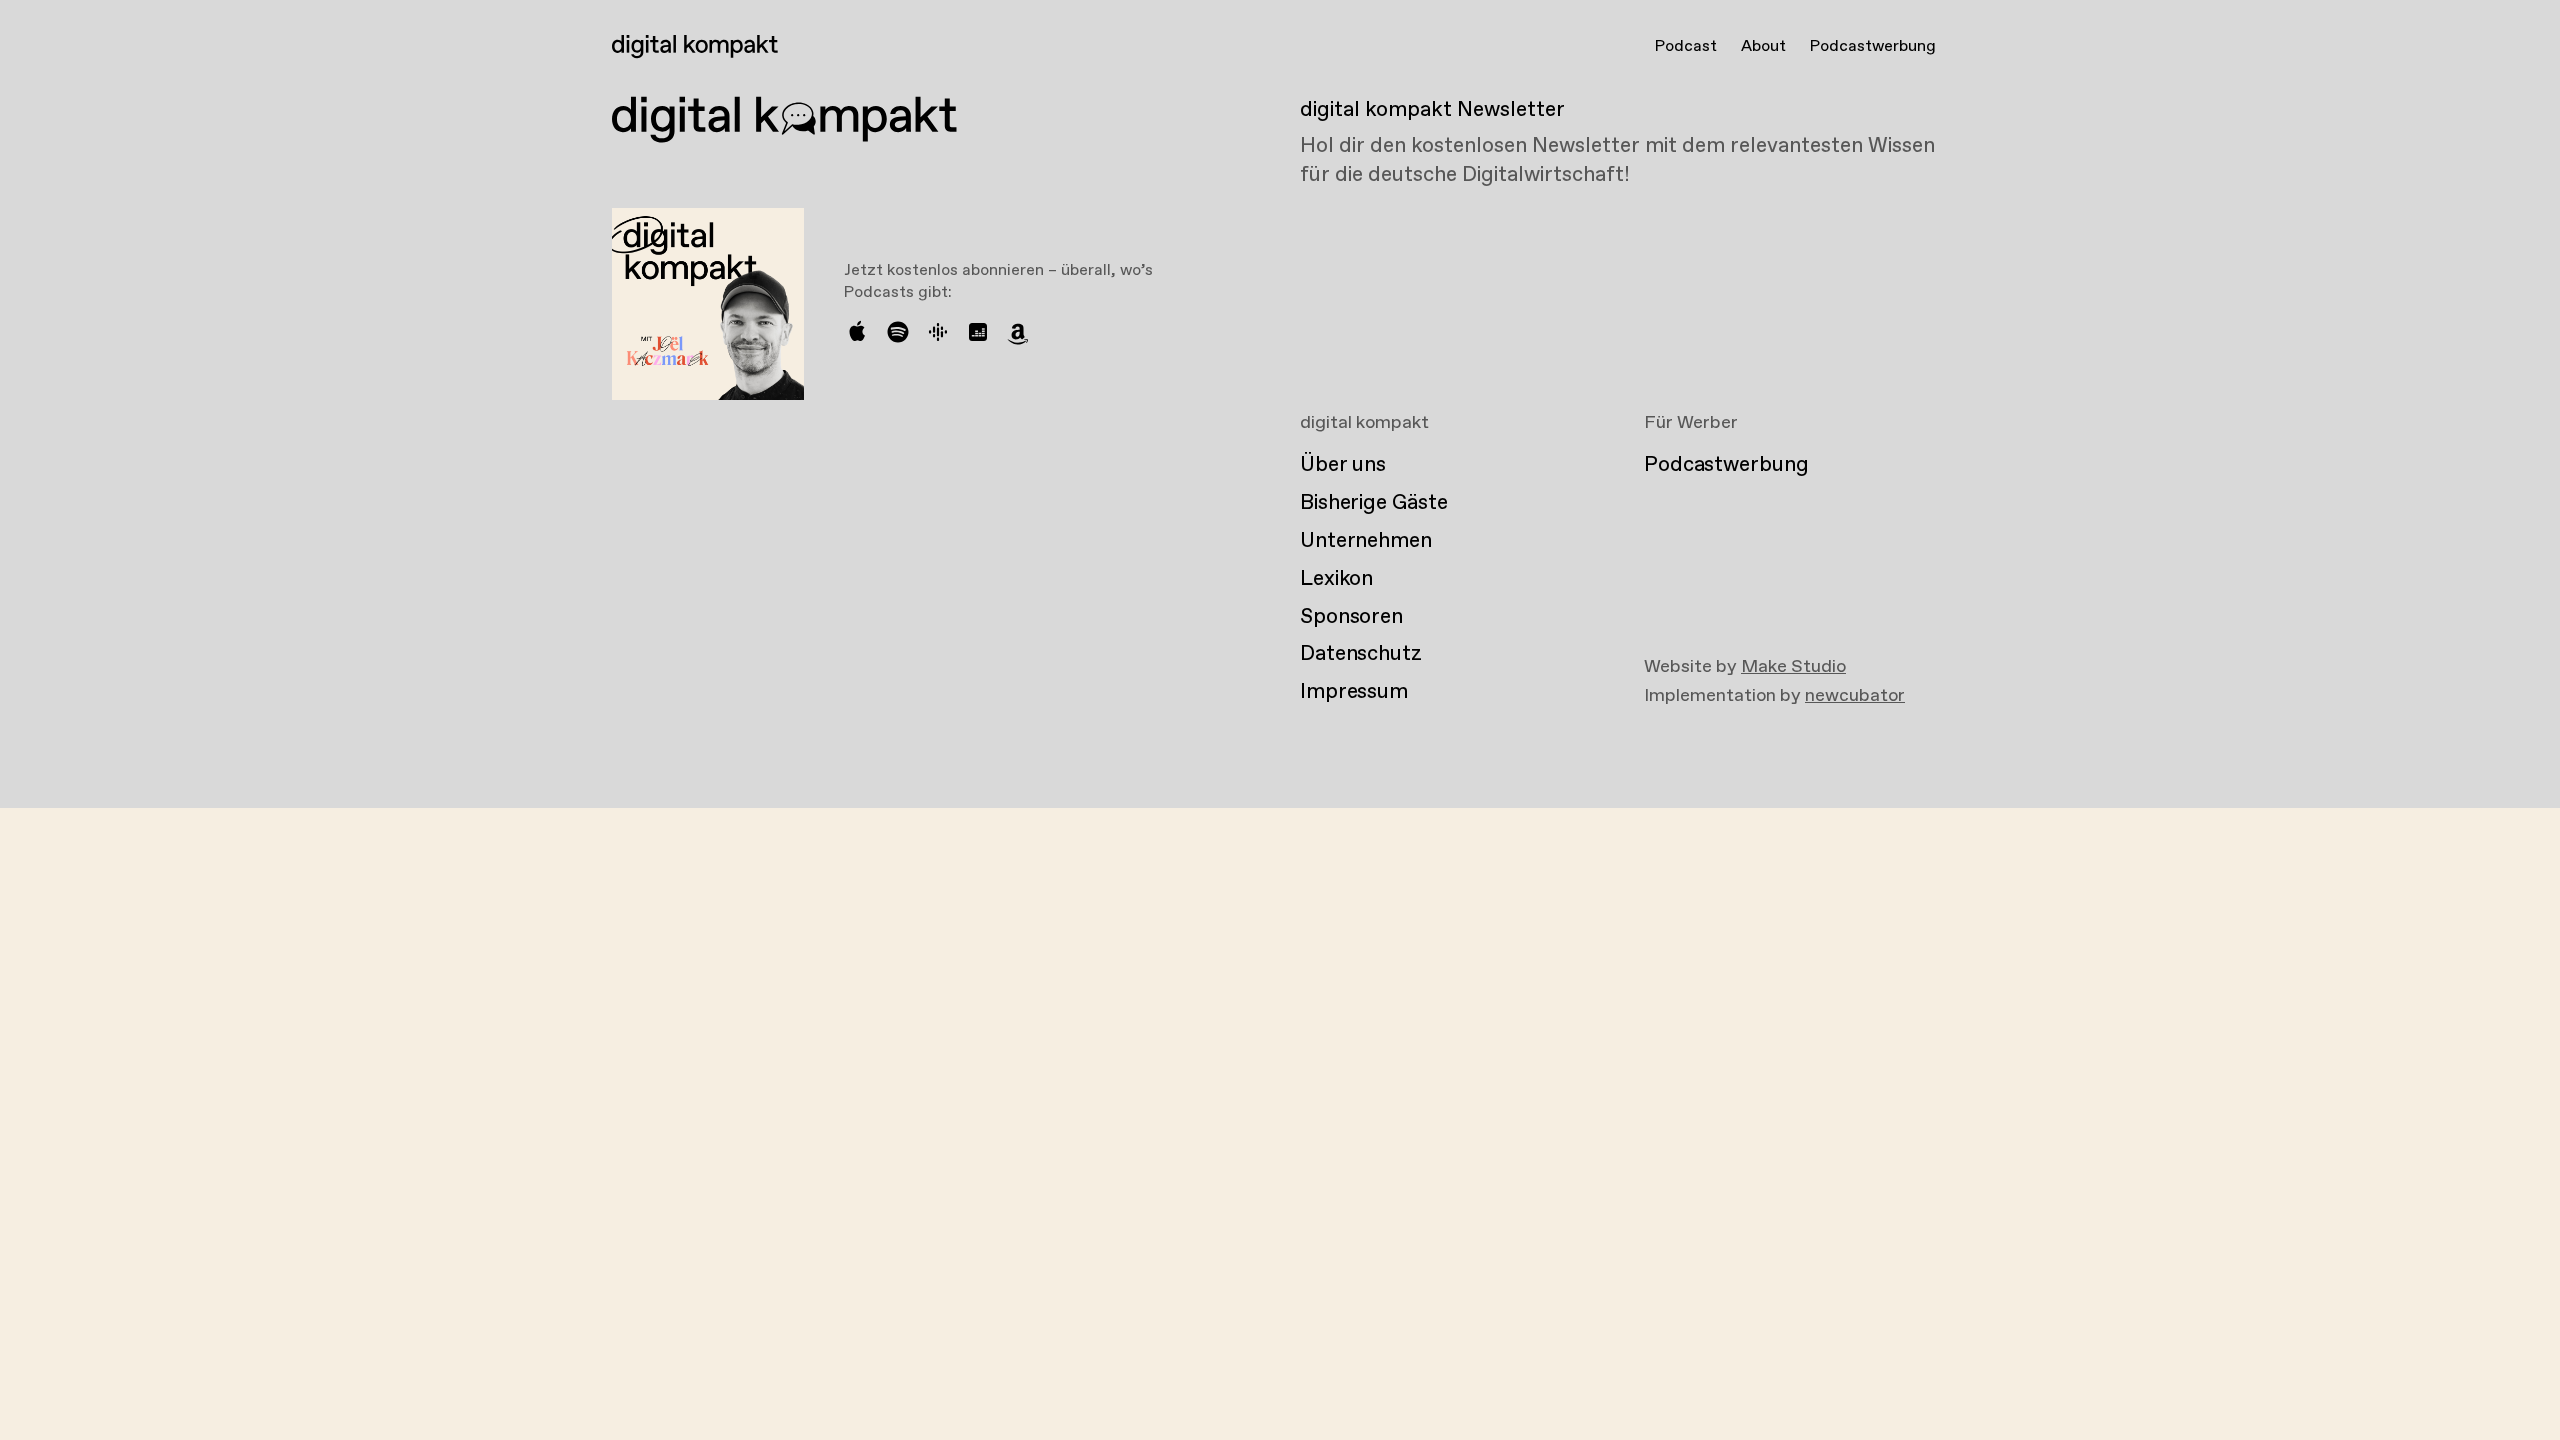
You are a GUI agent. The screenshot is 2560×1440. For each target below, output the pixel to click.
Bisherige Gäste (1373, 503)
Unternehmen (1366, 541)
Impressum (1354, 692)
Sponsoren (1351, 617)
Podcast (1686, 46)
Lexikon (1336, 579)
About (1763, 46)
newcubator (1855, 696)
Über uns (1343, 465)
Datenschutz (1361, 654)
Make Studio (1793, 667)
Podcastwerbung (1873, 46)
